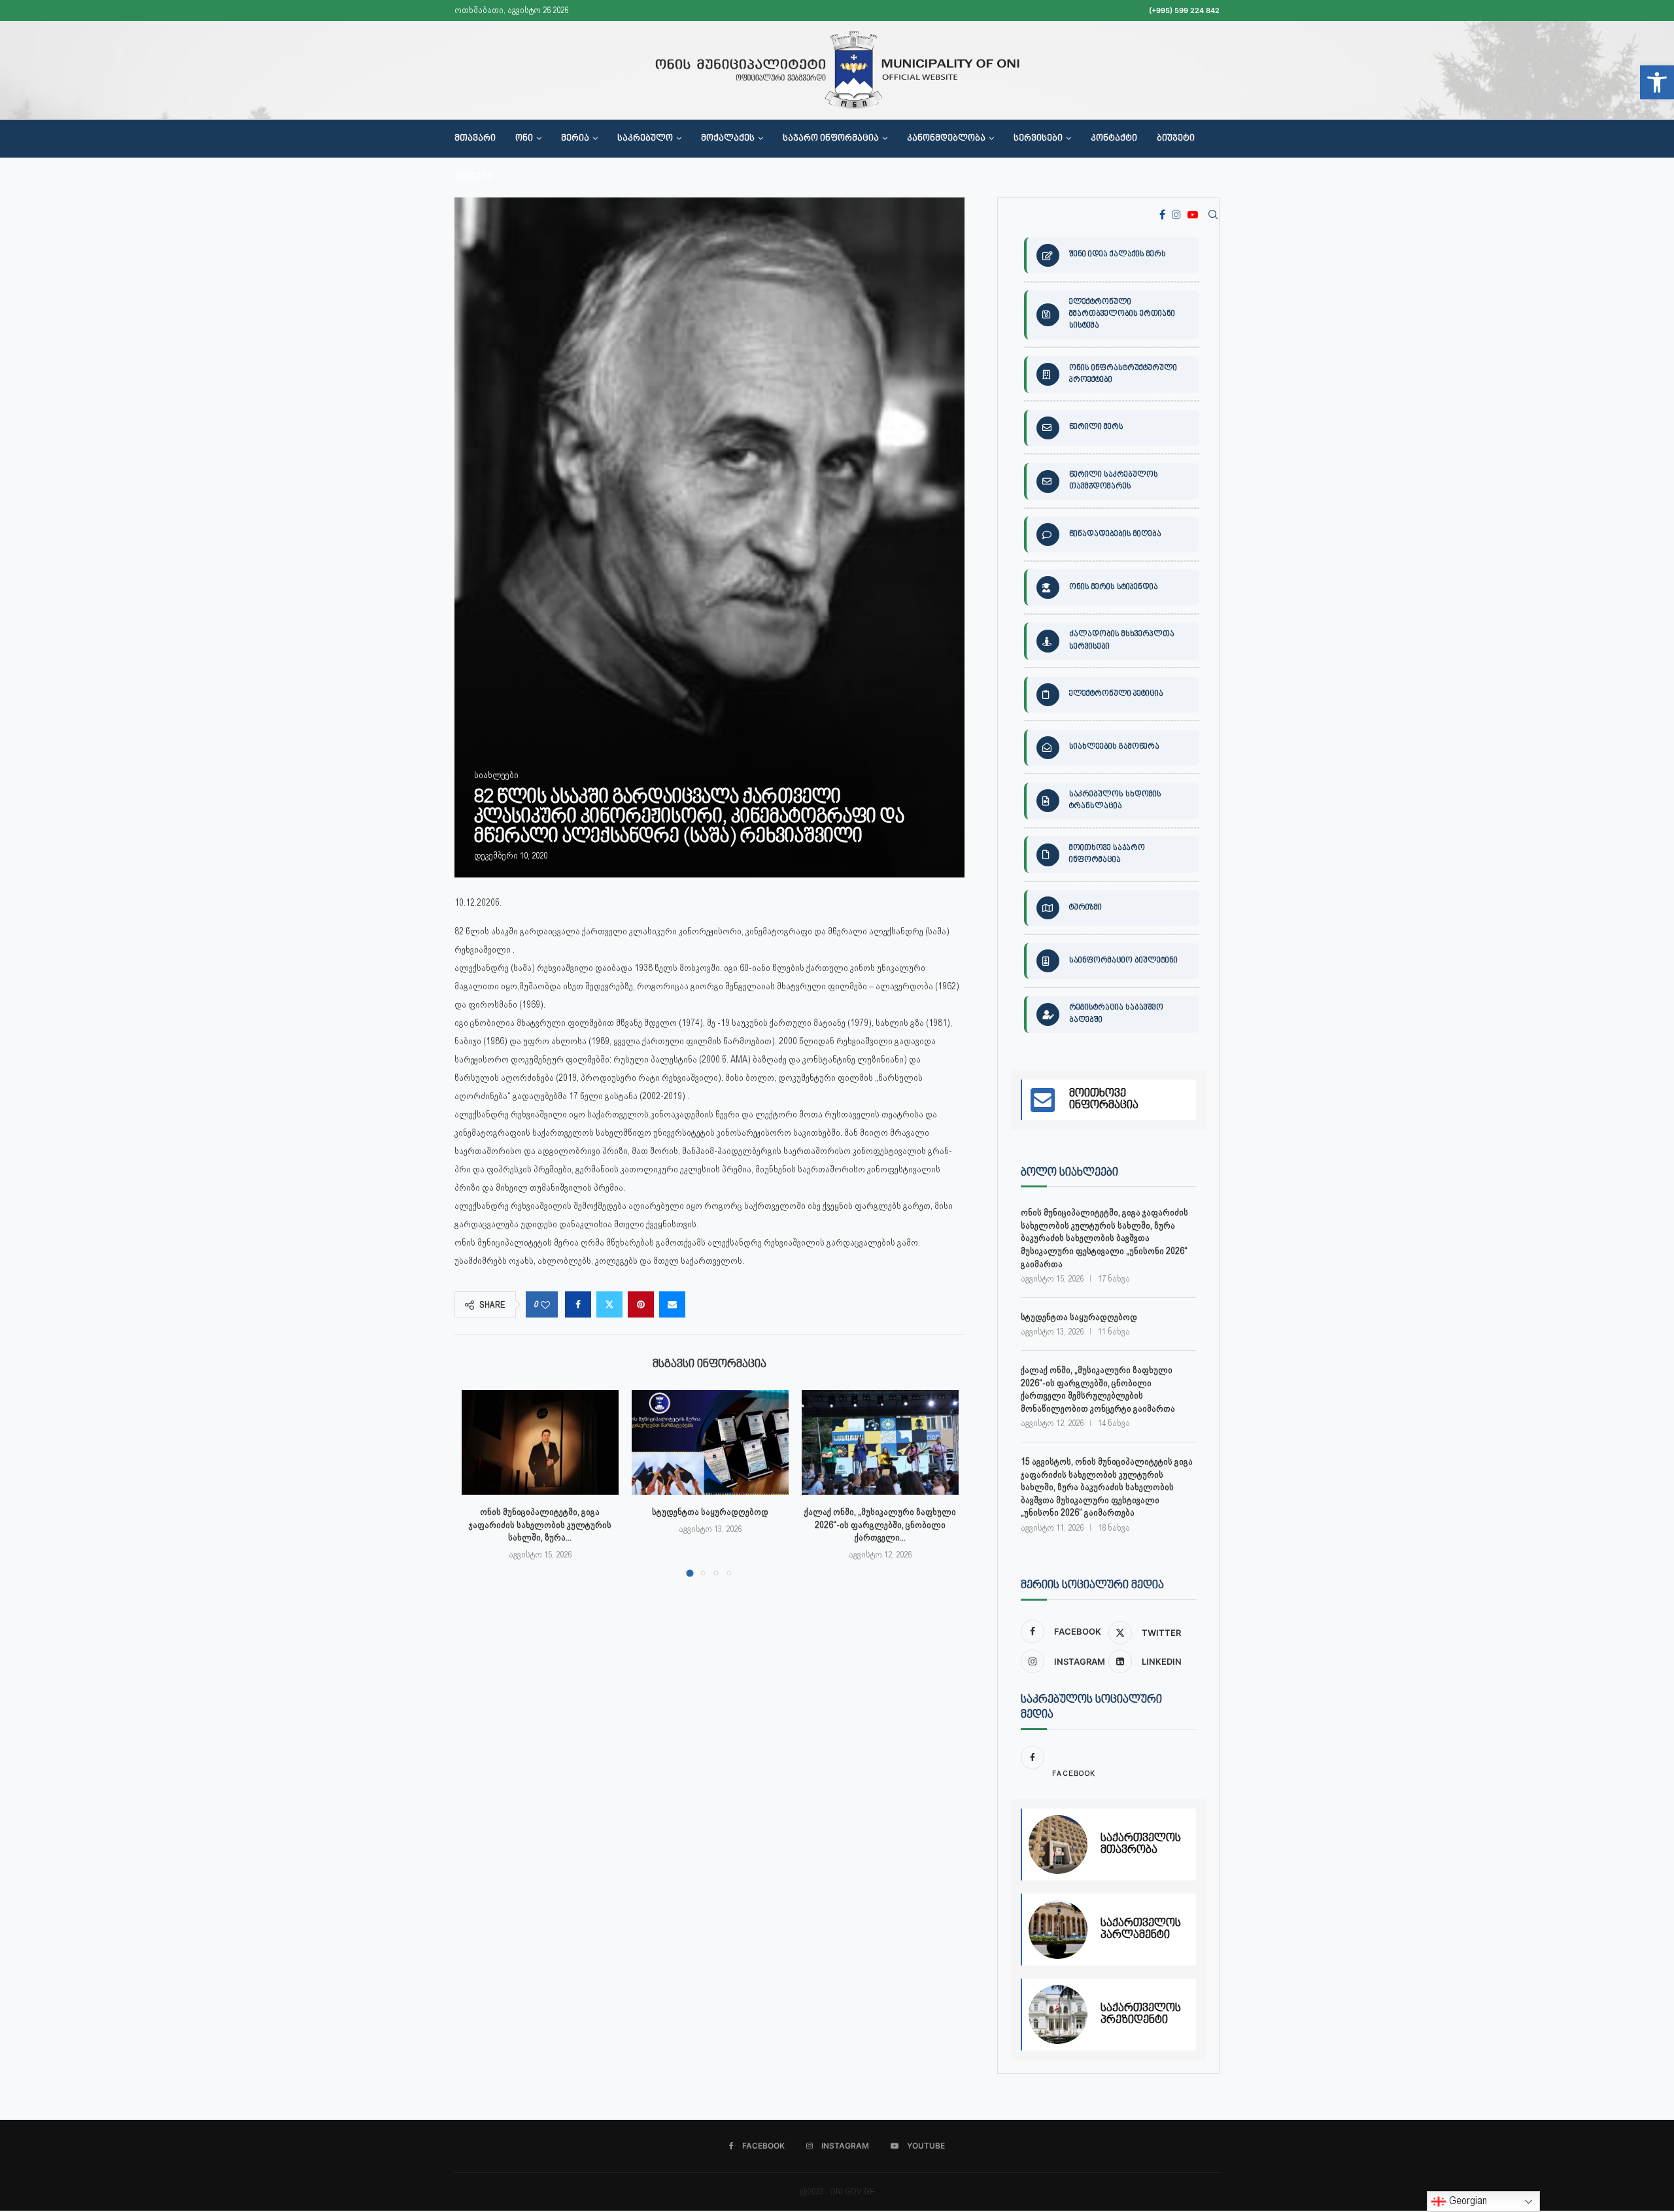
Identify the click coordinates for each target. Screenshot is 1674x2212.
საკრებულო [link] (645, 139)
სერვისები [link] (1038, 139)
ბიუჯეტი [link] (1176, 139)
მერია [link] (575, 139)
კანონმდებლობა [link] (946, 139)
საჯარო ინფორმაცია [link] (831, 139)
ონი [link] (524, 139)
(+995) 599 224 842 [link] (1184, 10)
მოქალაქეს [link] (728, 139)
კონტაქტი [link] (1114, 139)
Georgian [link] (1467, 2201)
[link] (1657, 82)
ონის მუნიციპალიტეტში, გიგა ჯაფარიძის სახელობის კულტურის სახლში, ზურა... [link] (540, 1524)
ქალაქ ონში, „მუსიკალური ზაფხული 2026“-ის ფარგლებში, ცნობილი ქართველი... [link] (880, 1524)
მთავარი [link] (475, 139)
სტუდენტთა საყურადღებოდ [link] (710, 1512)
